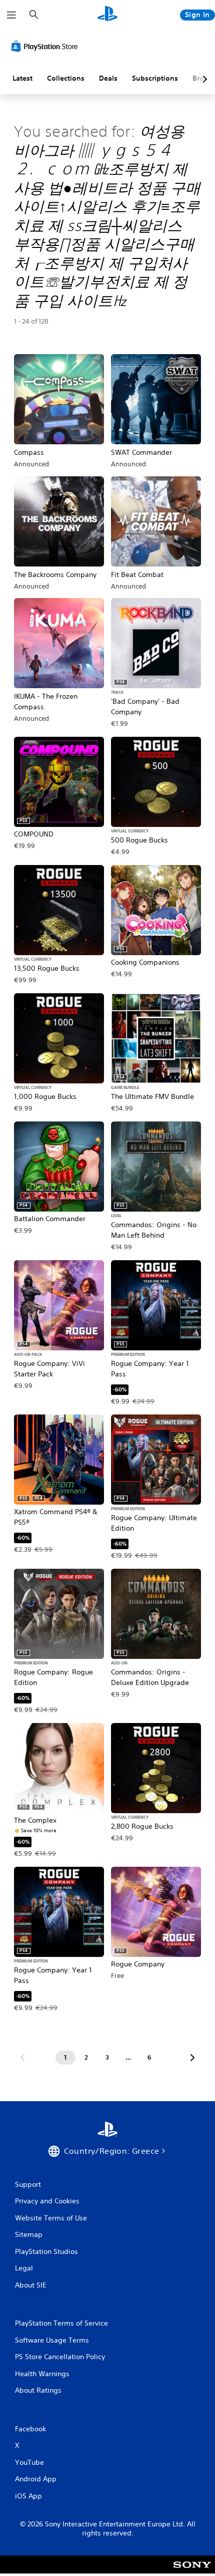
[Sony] (192, 2571)
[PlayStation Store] (46, 46)
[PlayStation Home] (107, 15)
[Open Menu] (11, 15)
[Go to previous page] (22, 2058)
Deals (108, 78)
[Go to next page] (192, 2058)
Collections (66, 78)
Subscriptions (155, 78)
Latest (22, 78)
